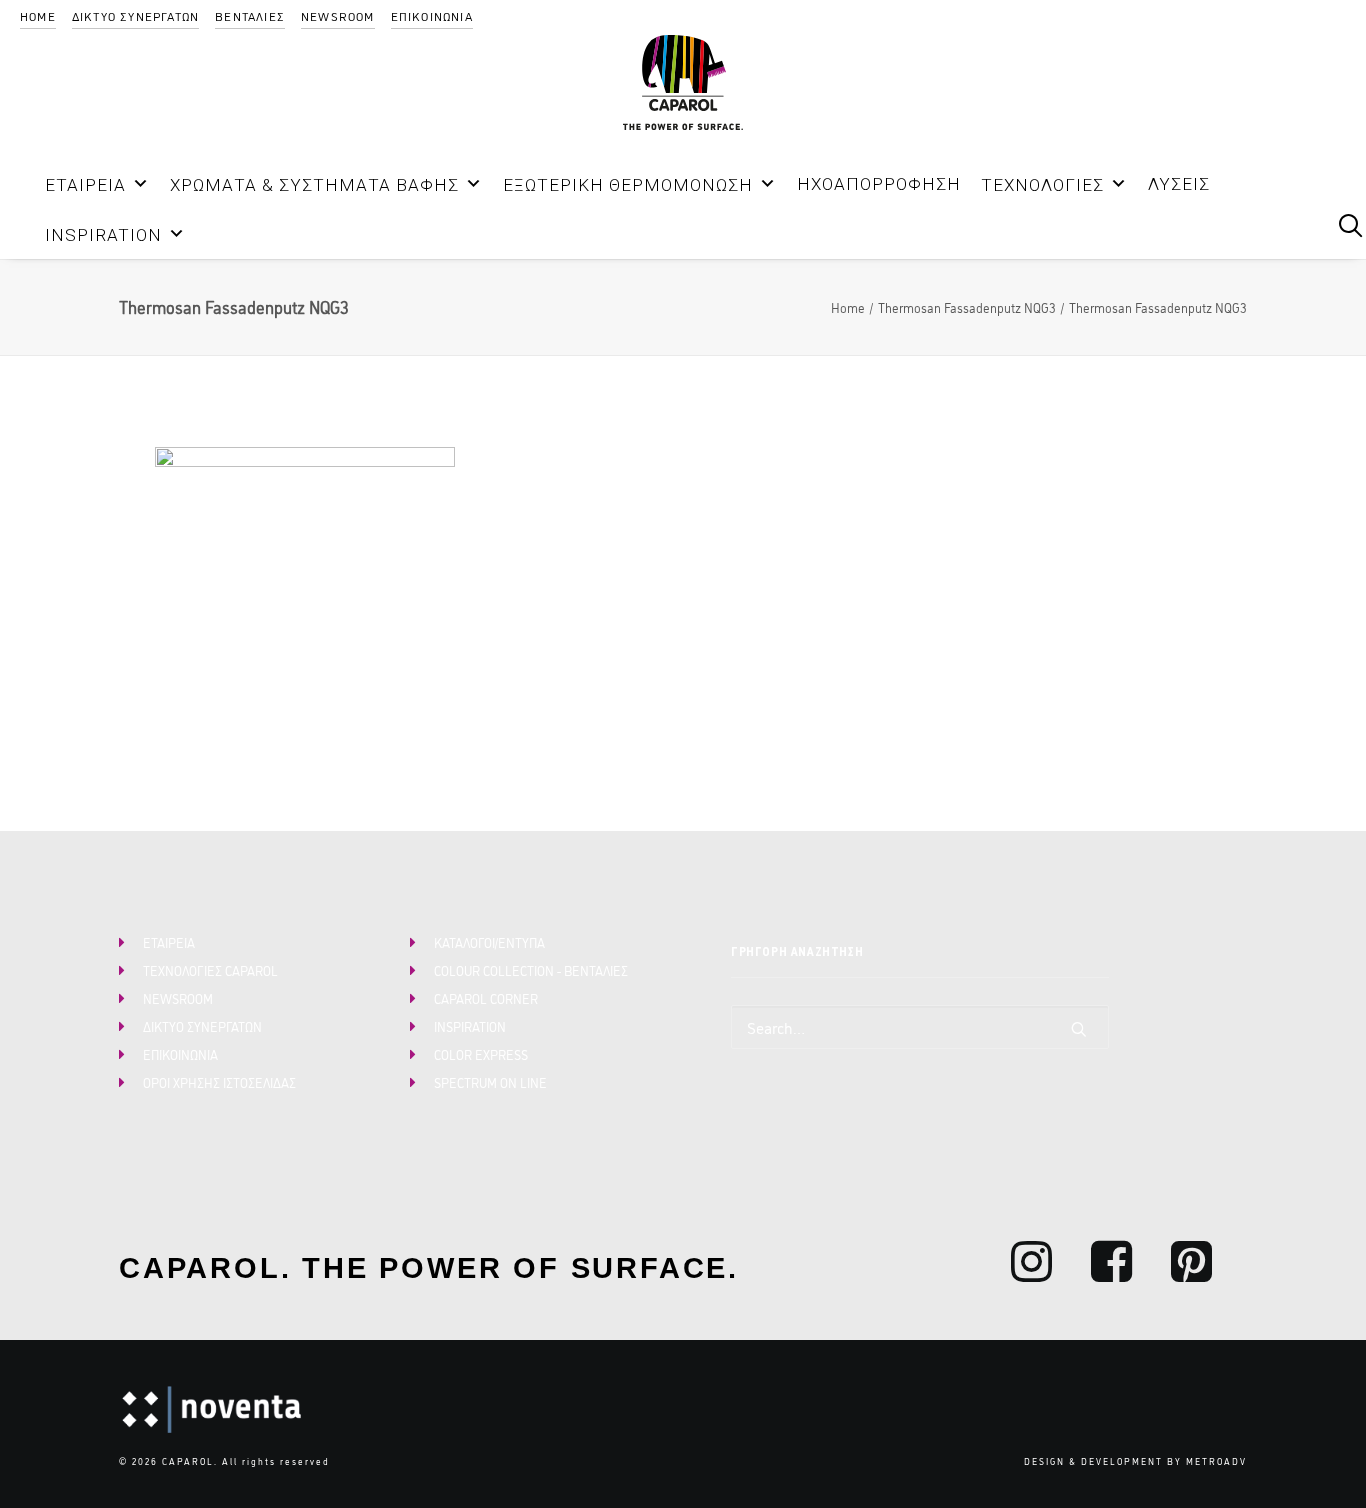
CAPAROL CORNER (486, 998)
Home (848, 307)
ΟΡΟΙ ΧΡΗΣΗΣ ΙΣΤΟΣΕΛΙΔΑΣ (219, 1082)
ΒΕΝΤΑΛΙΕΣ (250, 15)
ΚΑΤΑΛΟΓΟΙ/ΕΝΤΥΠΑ (489, 942)
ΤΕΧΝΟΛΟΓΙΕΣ (1042, 185)
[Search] (920, 1027)
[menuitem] (38, 16)
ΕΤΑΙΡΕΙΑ (85, 185)
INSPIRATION (103, 235)
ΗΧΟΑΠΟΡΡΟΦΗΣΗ (879, 184)
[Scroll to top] (1327, 1466)
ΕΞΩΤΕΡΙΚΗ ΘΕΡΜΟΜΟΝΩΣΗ (628, 185)
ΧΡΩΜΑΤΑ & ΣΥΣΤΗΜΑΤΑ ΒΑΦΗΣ (314, 185)
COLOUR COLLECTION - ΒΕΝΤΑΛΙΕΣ (531, 970)
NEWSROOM (338, 15)
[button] (1295, 224)
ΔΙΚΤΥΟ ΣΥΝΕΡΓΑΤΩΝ (135, 15)
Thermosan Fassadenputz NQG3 (967, 307)
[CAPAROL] (683, 82)
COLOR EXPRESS (481, 1054)
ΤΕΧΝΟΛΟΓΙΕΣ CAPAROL (210, 970)
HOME (38, 15)
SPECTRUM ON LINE (490, 1082)
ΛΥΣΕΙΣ (1179, 184)
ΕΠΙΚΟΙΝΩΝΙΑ (432, 15)
